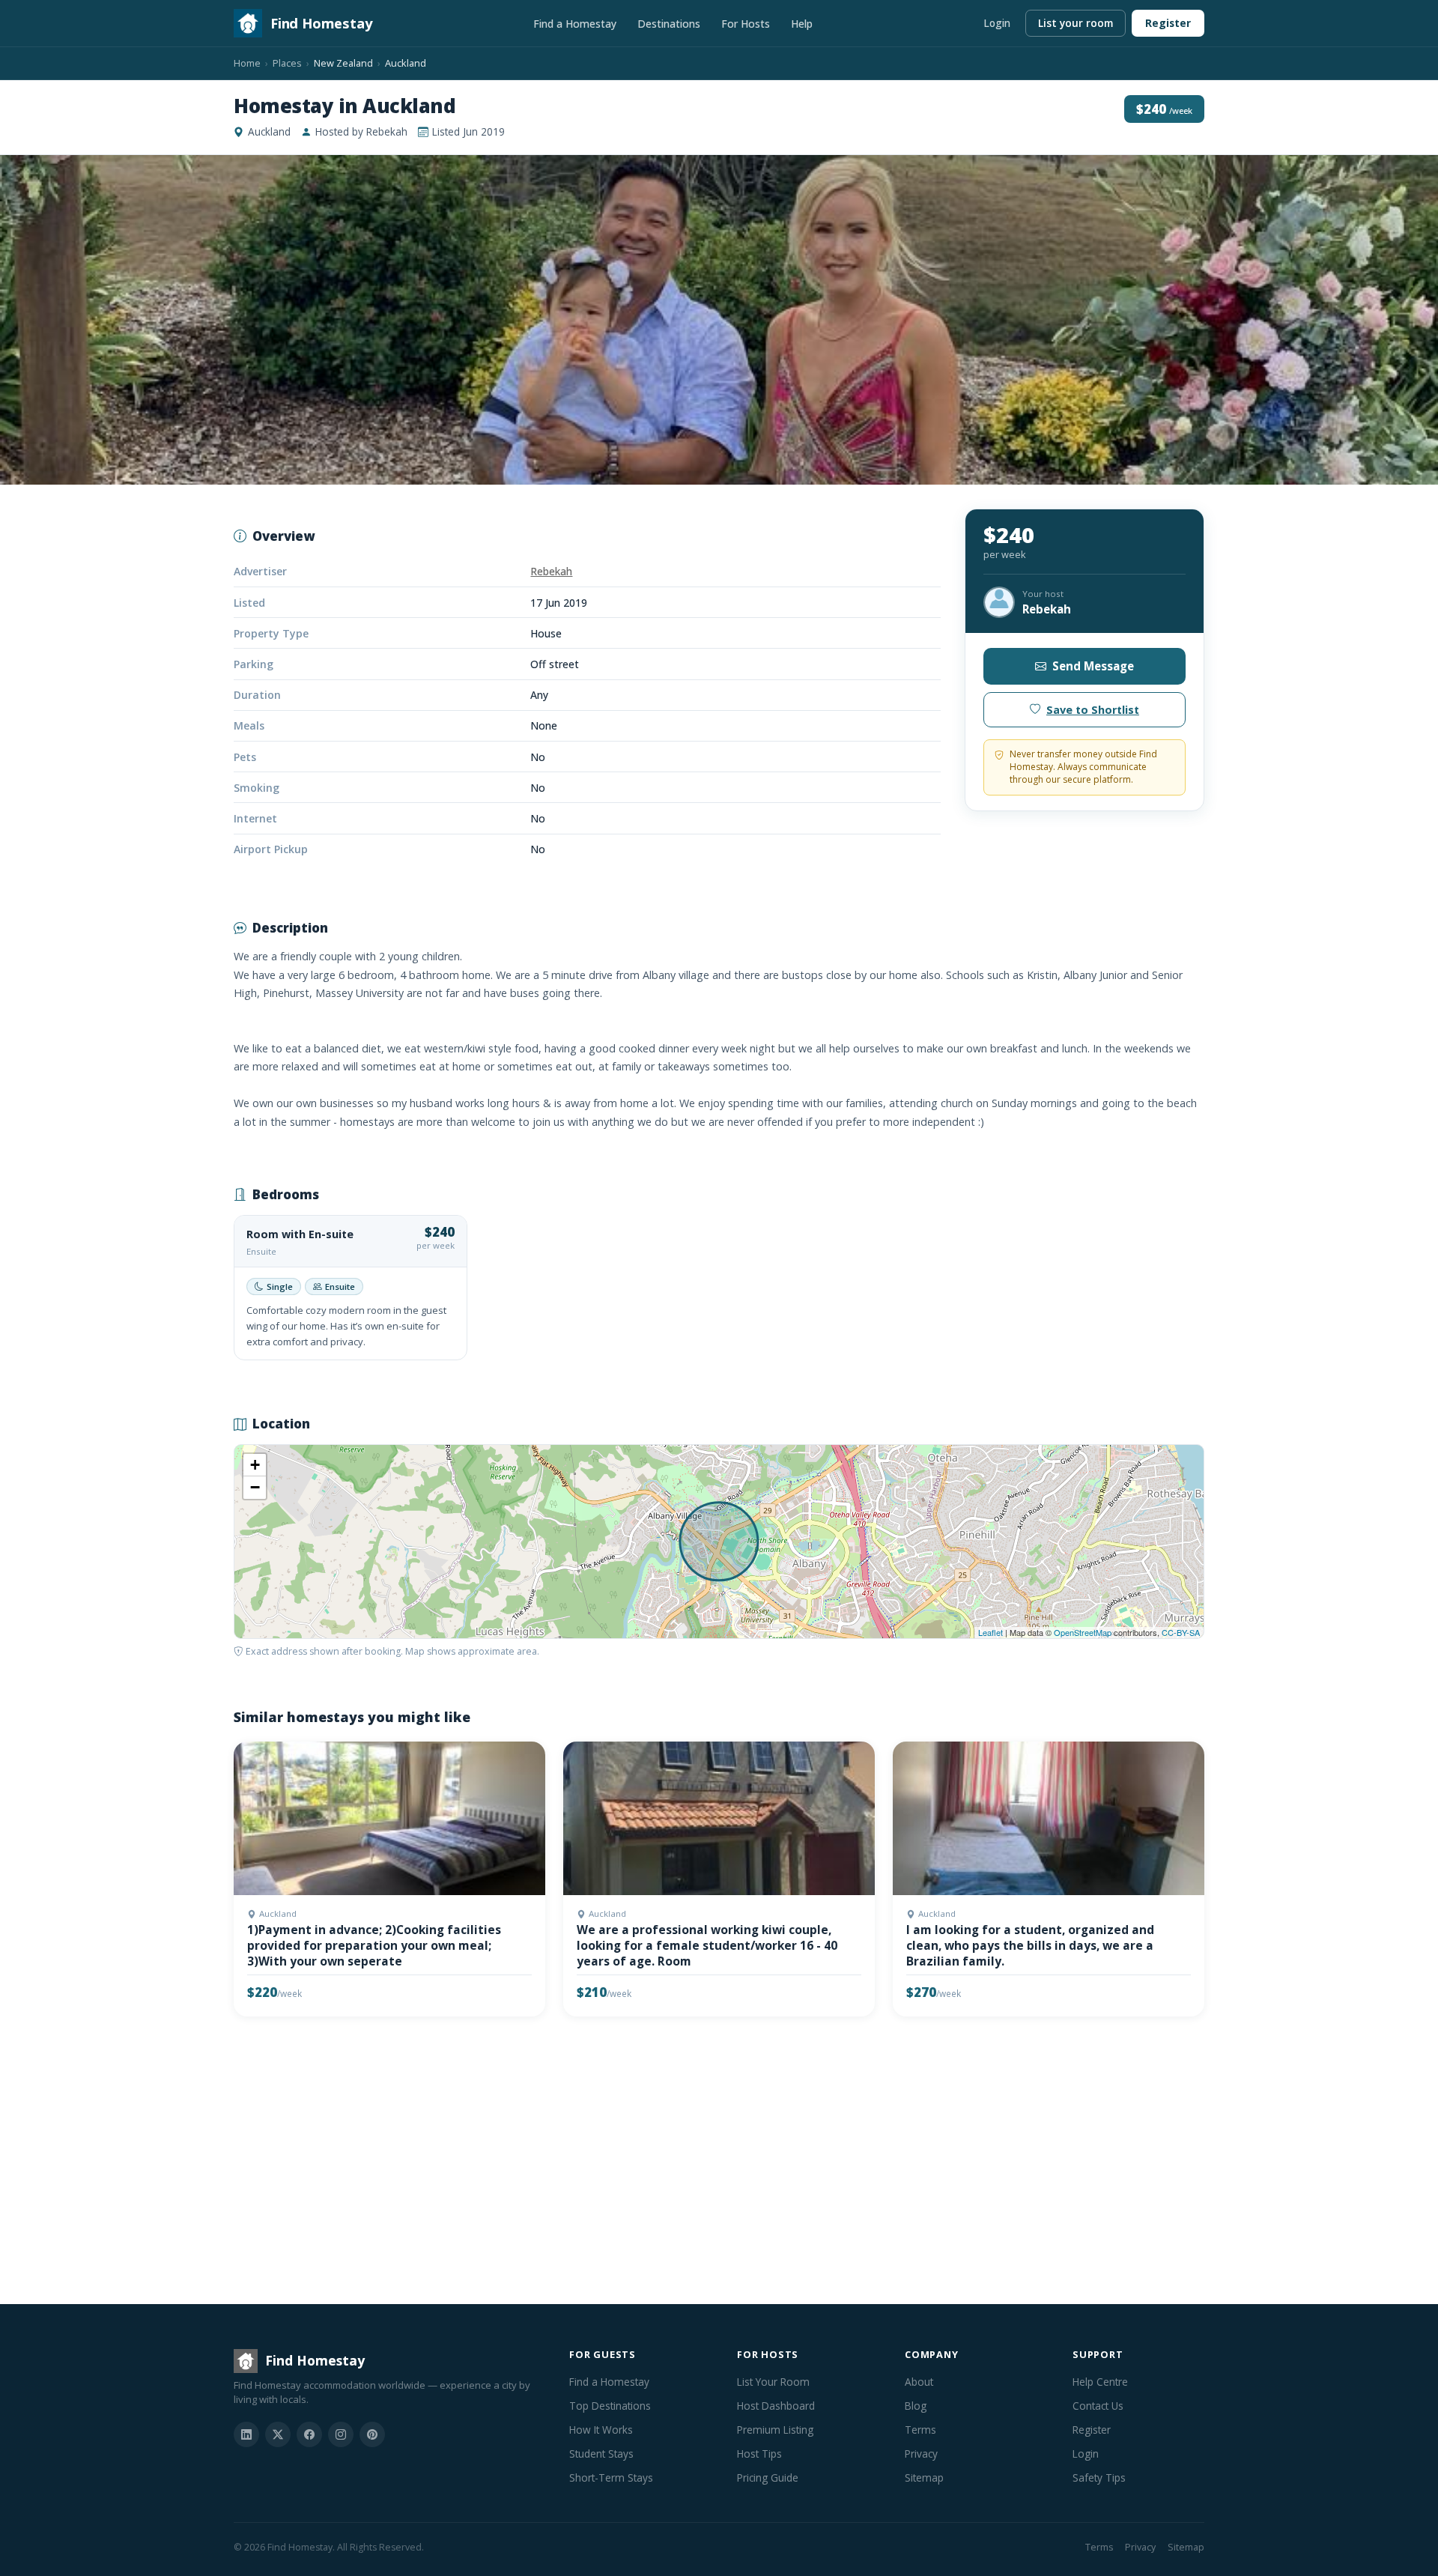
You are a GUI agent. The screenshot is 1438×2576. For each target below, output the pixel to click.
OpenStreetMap (1083, 1632)
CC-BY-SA (1181, 1632)
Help (802, 24)
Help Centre (1100, 2382)
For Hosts (746, 24)
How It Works (601, 2430)
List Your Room (773, 2382)
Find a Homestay (575, 24)
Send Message (1093, 666)
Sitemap (924, 2477)
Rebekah (551, 571)
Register (1168, 23)
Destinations (669, 24)
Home (247, 63)
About (919, 2382)
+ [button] (255, 1465)
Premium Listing (775, 2430)
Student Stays (601, 2454)
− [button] (255, 1487)
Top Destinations (610, 2406)
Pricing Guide (768, 2477)
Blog (916, 2406)
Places (287, 63)
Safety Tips (1099, 2477)
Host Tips (759, 2454)
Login (997, 23)
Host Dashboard (776, 2406)
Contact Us (1098, 2406)
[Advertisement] (683, 2163)
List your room (1076, 23)
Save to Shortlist (1093, 710)
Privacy (921, 2454)
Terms (920, 2430)
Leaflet (990, 1632)
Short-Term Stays (611, 2477)
